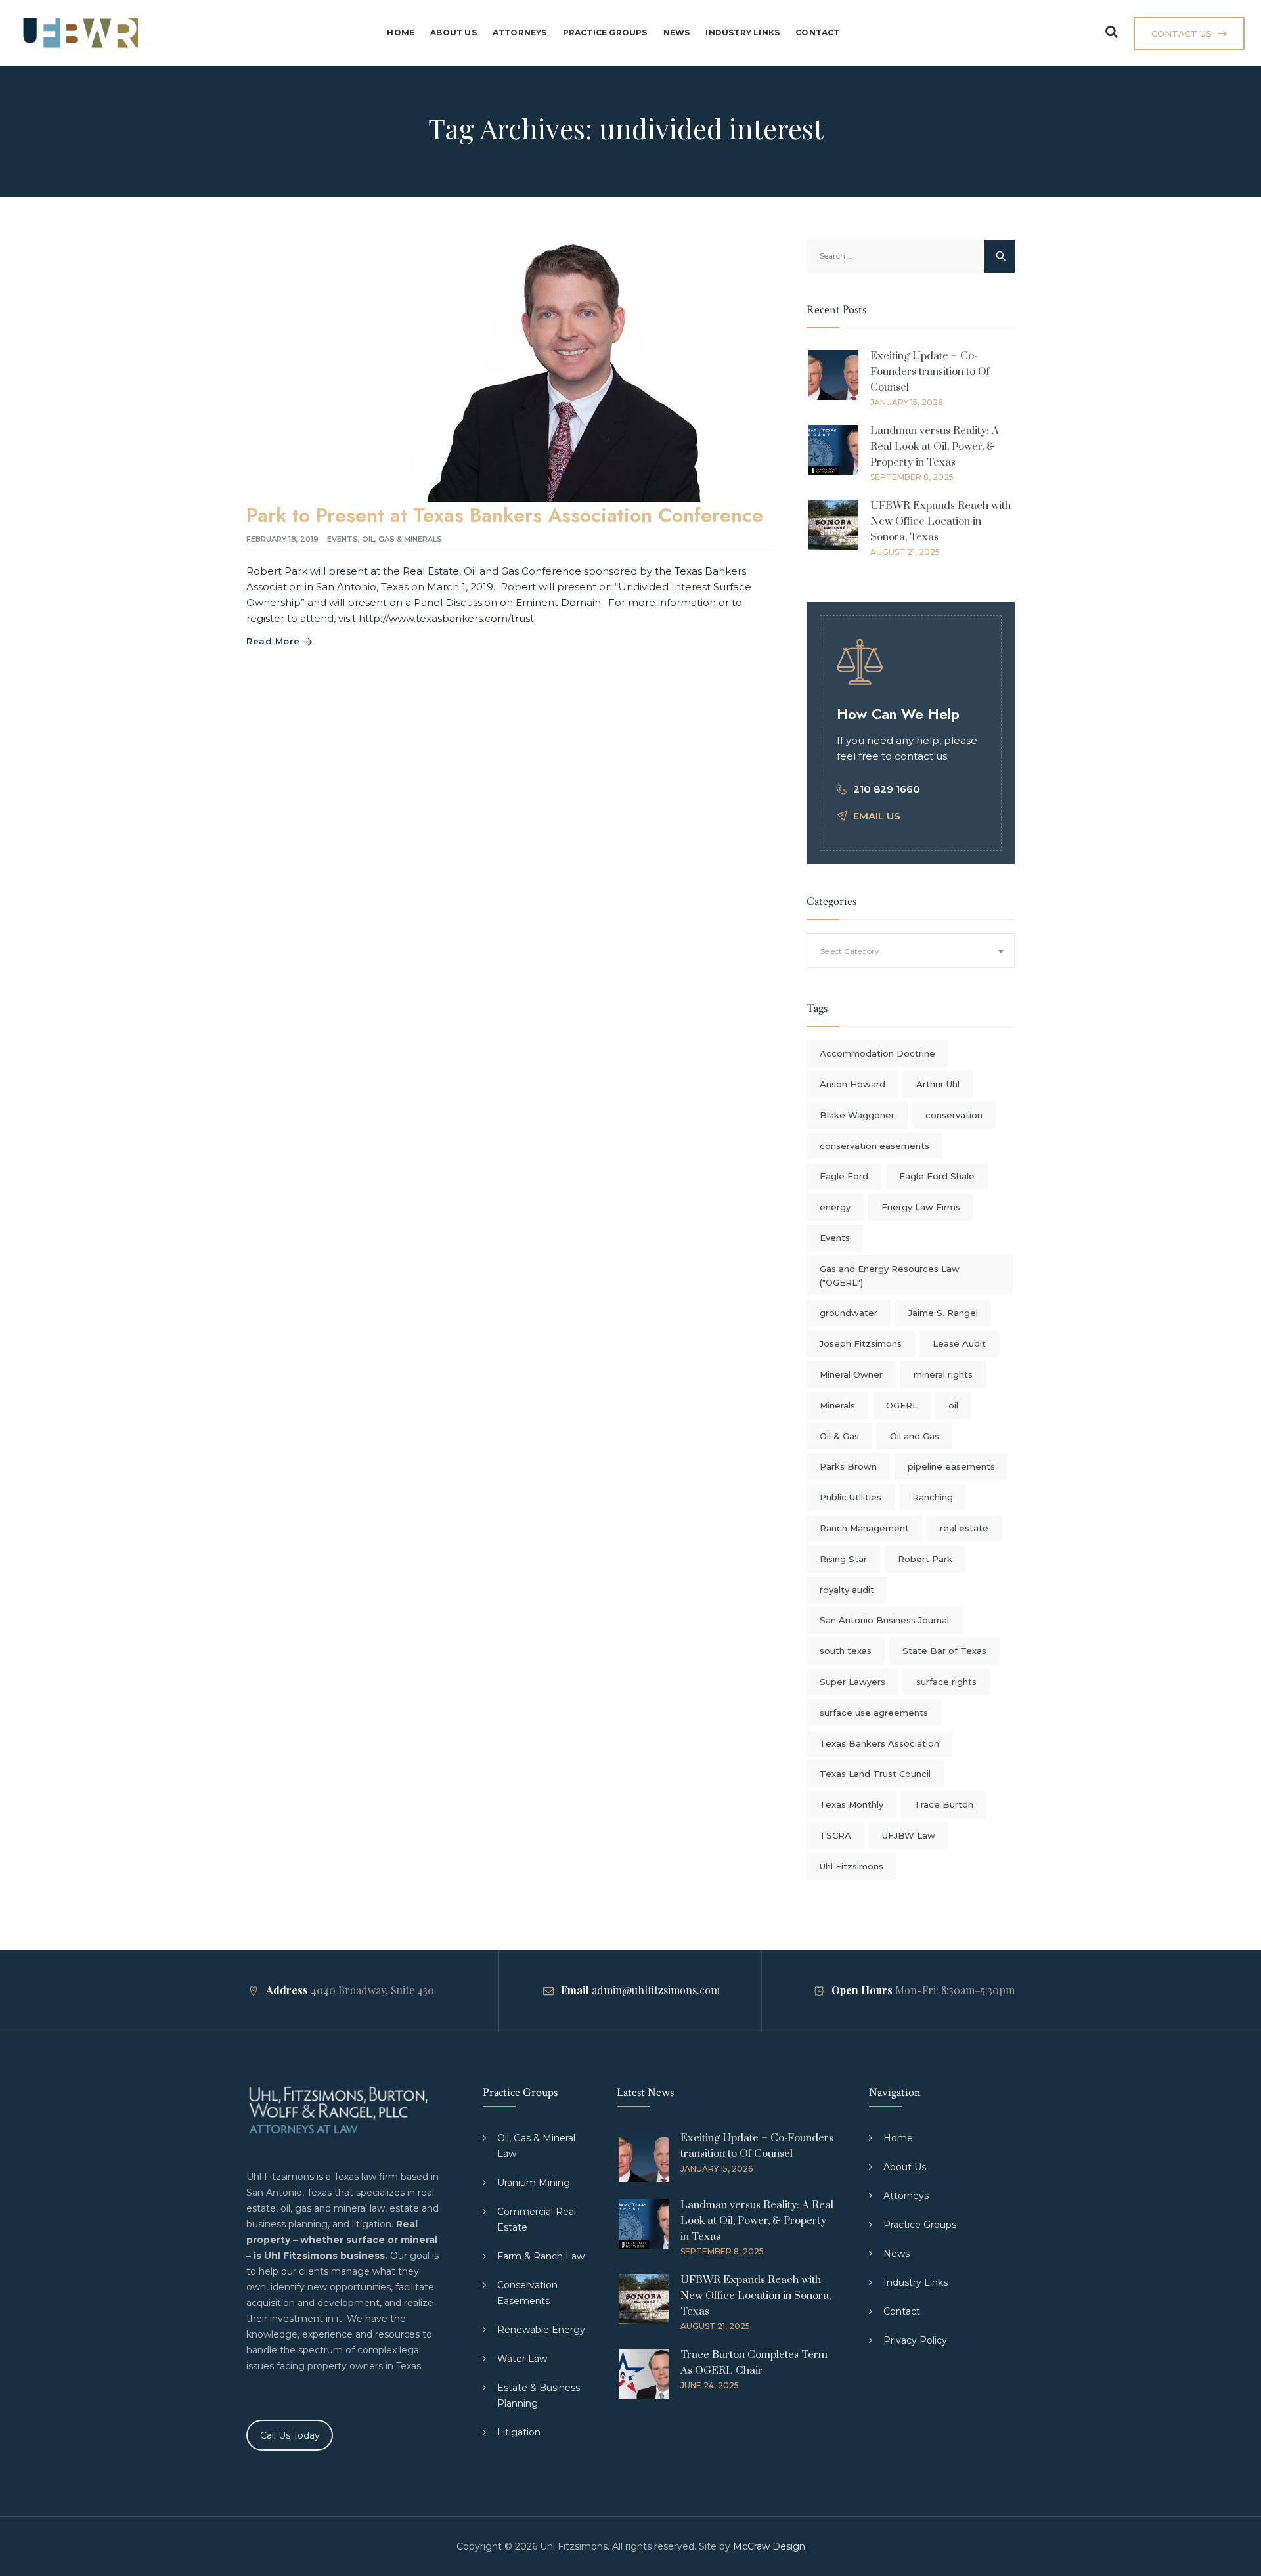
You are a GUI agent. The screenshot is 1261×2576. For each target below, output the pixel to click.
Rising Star (843, 1559)
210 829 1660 (887, 789)
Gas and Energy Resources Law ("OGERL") (890, 1276)
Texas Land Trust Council (875, 1774)
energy (835, 1207)
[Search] (1111, 32)
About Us (454, 33)
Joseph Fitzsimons (861, 1343)
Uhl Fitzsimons (852, 1866)
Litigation (519, 2432)
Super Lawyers (852, 1682)
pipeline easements (951, 1466)
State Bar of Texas (944, 1651)
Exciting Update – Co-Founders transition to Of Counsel (930, 372)
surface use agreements (874, 1713)
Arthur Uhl (938, 1084)
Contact (817, 33)
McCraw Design (769, 2546)
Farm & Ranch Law (541, 2256)
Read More (273, 641)
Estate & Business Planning (539, 2395)
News (677, 33)
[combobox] (911, 950)
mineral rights (943, 1374)
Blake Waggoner (857, 1115)
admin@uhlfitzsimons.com (656, 1990)
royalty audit (847, 1590)
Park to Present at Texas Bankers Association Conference (505, 515)
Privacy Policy (915, 2340)
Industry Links (742, 33)
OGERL (902, 1405)
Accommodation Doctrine (877, 1053)
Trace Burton (944, 1804)
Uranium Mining (534, 2183)
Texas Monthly (852, 1804)
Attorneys (520, 33)
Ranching (933, 1497)
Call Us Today (290, 2435)
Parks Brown (848, 1466)
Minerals (837, 1405)
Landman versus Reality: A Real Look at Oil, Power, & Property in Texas (935, 447)
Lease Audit (959, 1343)
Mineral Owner (851, 1374)
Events (343, 539)
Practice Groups (605, 33)
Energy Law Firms (921, 1207)
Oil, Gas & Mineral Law (536, 2146)
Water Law (522, 2359)
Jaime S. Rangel (943, 1313)
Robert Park (925, 1559)
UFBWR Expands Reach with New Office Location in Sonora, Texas (940, 521)
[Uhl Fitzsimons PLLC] (77, 33)
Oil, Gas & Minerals (402, 539)
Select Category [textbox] (850, 951)
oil (953, 1405)
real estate (964, 1528)
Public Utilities (851, 1497)
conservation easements (874, 1146)
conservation (954, 1115)
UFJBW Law (909, 1835)
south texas (846, 1651)
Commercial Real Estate (537, 2219)
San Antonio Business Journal (884, 1620)
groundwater (849, 1313)
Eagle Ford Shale (937, 1176)
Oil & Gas (839, 1436)
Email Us (877, 816)
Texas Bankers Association (879, 1743)
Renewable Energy (541, 2330)
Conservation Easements (527, 2293)
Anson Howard (852, 1084)
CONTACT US (1182, 33)
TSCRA (835, 1835)
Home (401, 33)
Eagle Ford (844, 1176)
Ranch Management (864, 1528)
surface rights (946, 1682)
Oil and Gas (915, 1436)
